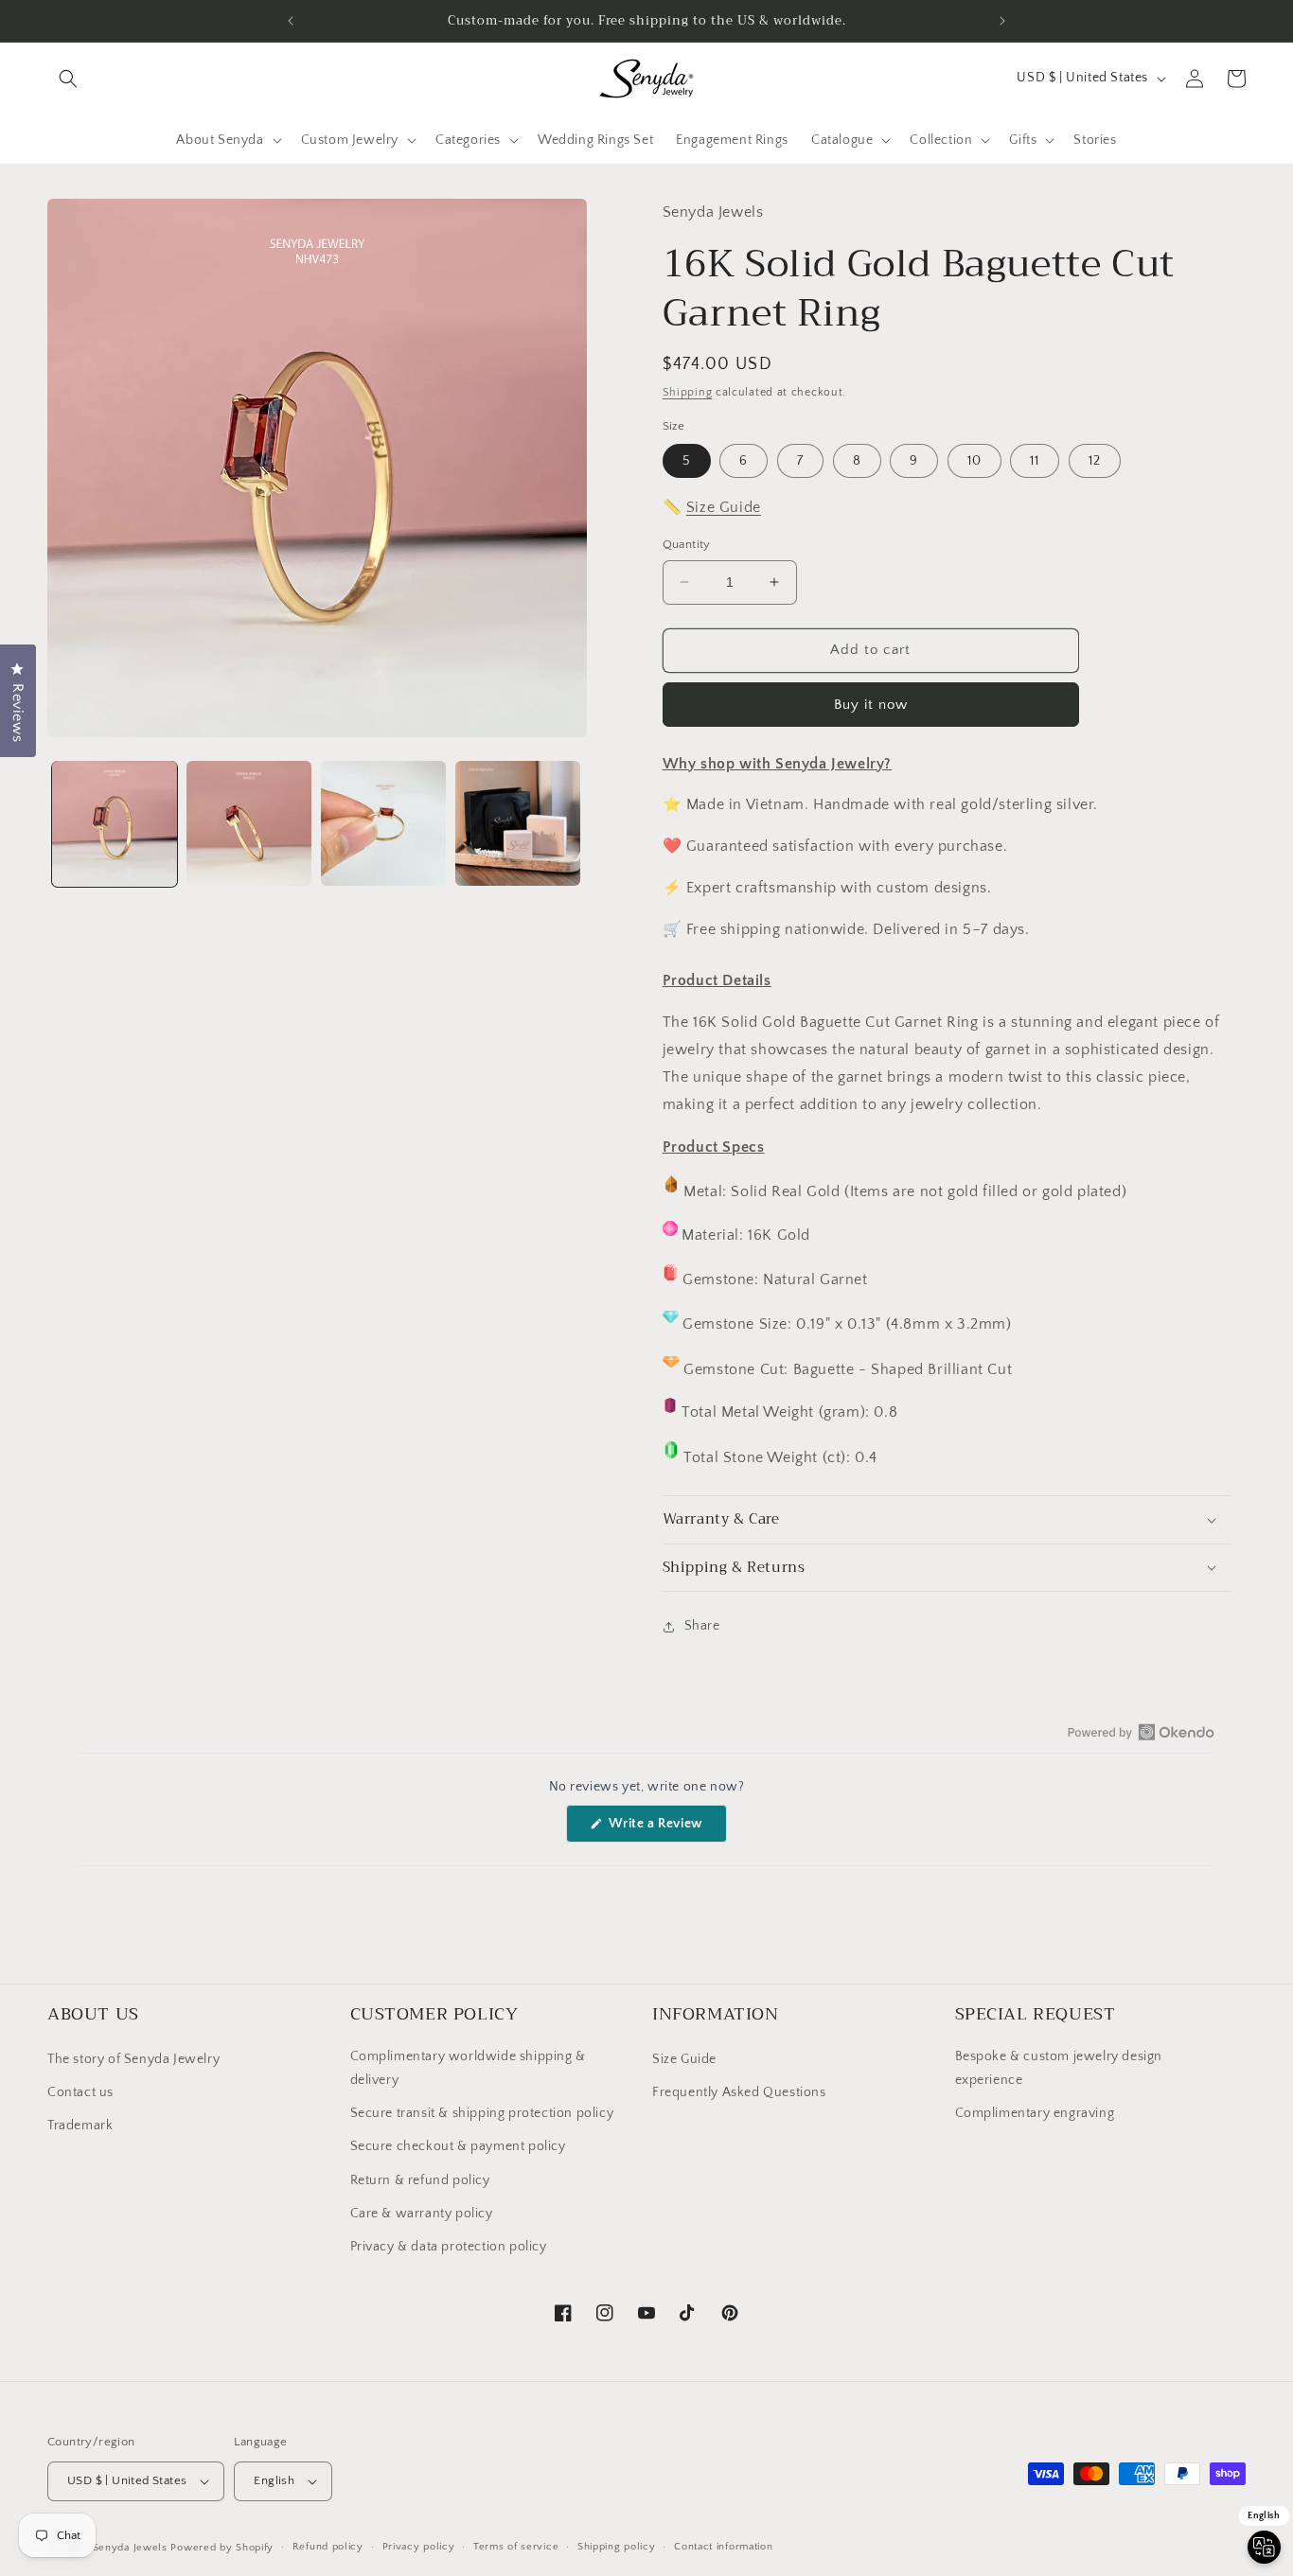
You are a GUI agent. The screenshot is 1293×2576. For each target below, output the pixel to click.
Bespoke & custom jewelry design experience (1059, 2068)
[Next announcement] (1002, 21)
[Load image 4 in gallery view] (518, 823)
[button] (68, 79)
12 (1095, 461)
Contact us (80, 2092)
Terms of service (516, 2547)
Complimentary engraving (1035, 2113)
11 (1035, 461)
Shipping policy (617, 2547)
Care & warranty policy (422, 2214)
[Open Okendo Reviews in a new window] (1141, 1732)
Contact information (723, 2547)
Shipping (688, 392)
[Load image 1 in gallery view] (115, 823)
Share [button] (702, 1626)
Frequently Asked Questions (739, 2092)
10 (974, 461)
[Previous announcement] (291, 21)
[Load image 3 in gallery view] (383, 823)
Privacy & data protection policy (449, 2247)
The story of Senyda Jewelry (133, 2059)
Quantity (687, 544)
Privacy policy (419, 2547)
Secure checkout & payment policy (458, 2146)
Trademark (80, 2126)
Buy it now (871, 705)
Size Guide (724, 507)
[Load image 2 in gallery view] (249, 823)
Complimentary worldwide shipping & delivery (468, 2068)
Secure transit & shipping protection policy (482, 2113)
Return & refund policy (420, 2180)
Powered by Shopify (222, 2548)
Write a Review (666, 1829)
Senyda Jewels (130, 2548)
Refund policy (328, 2547)
